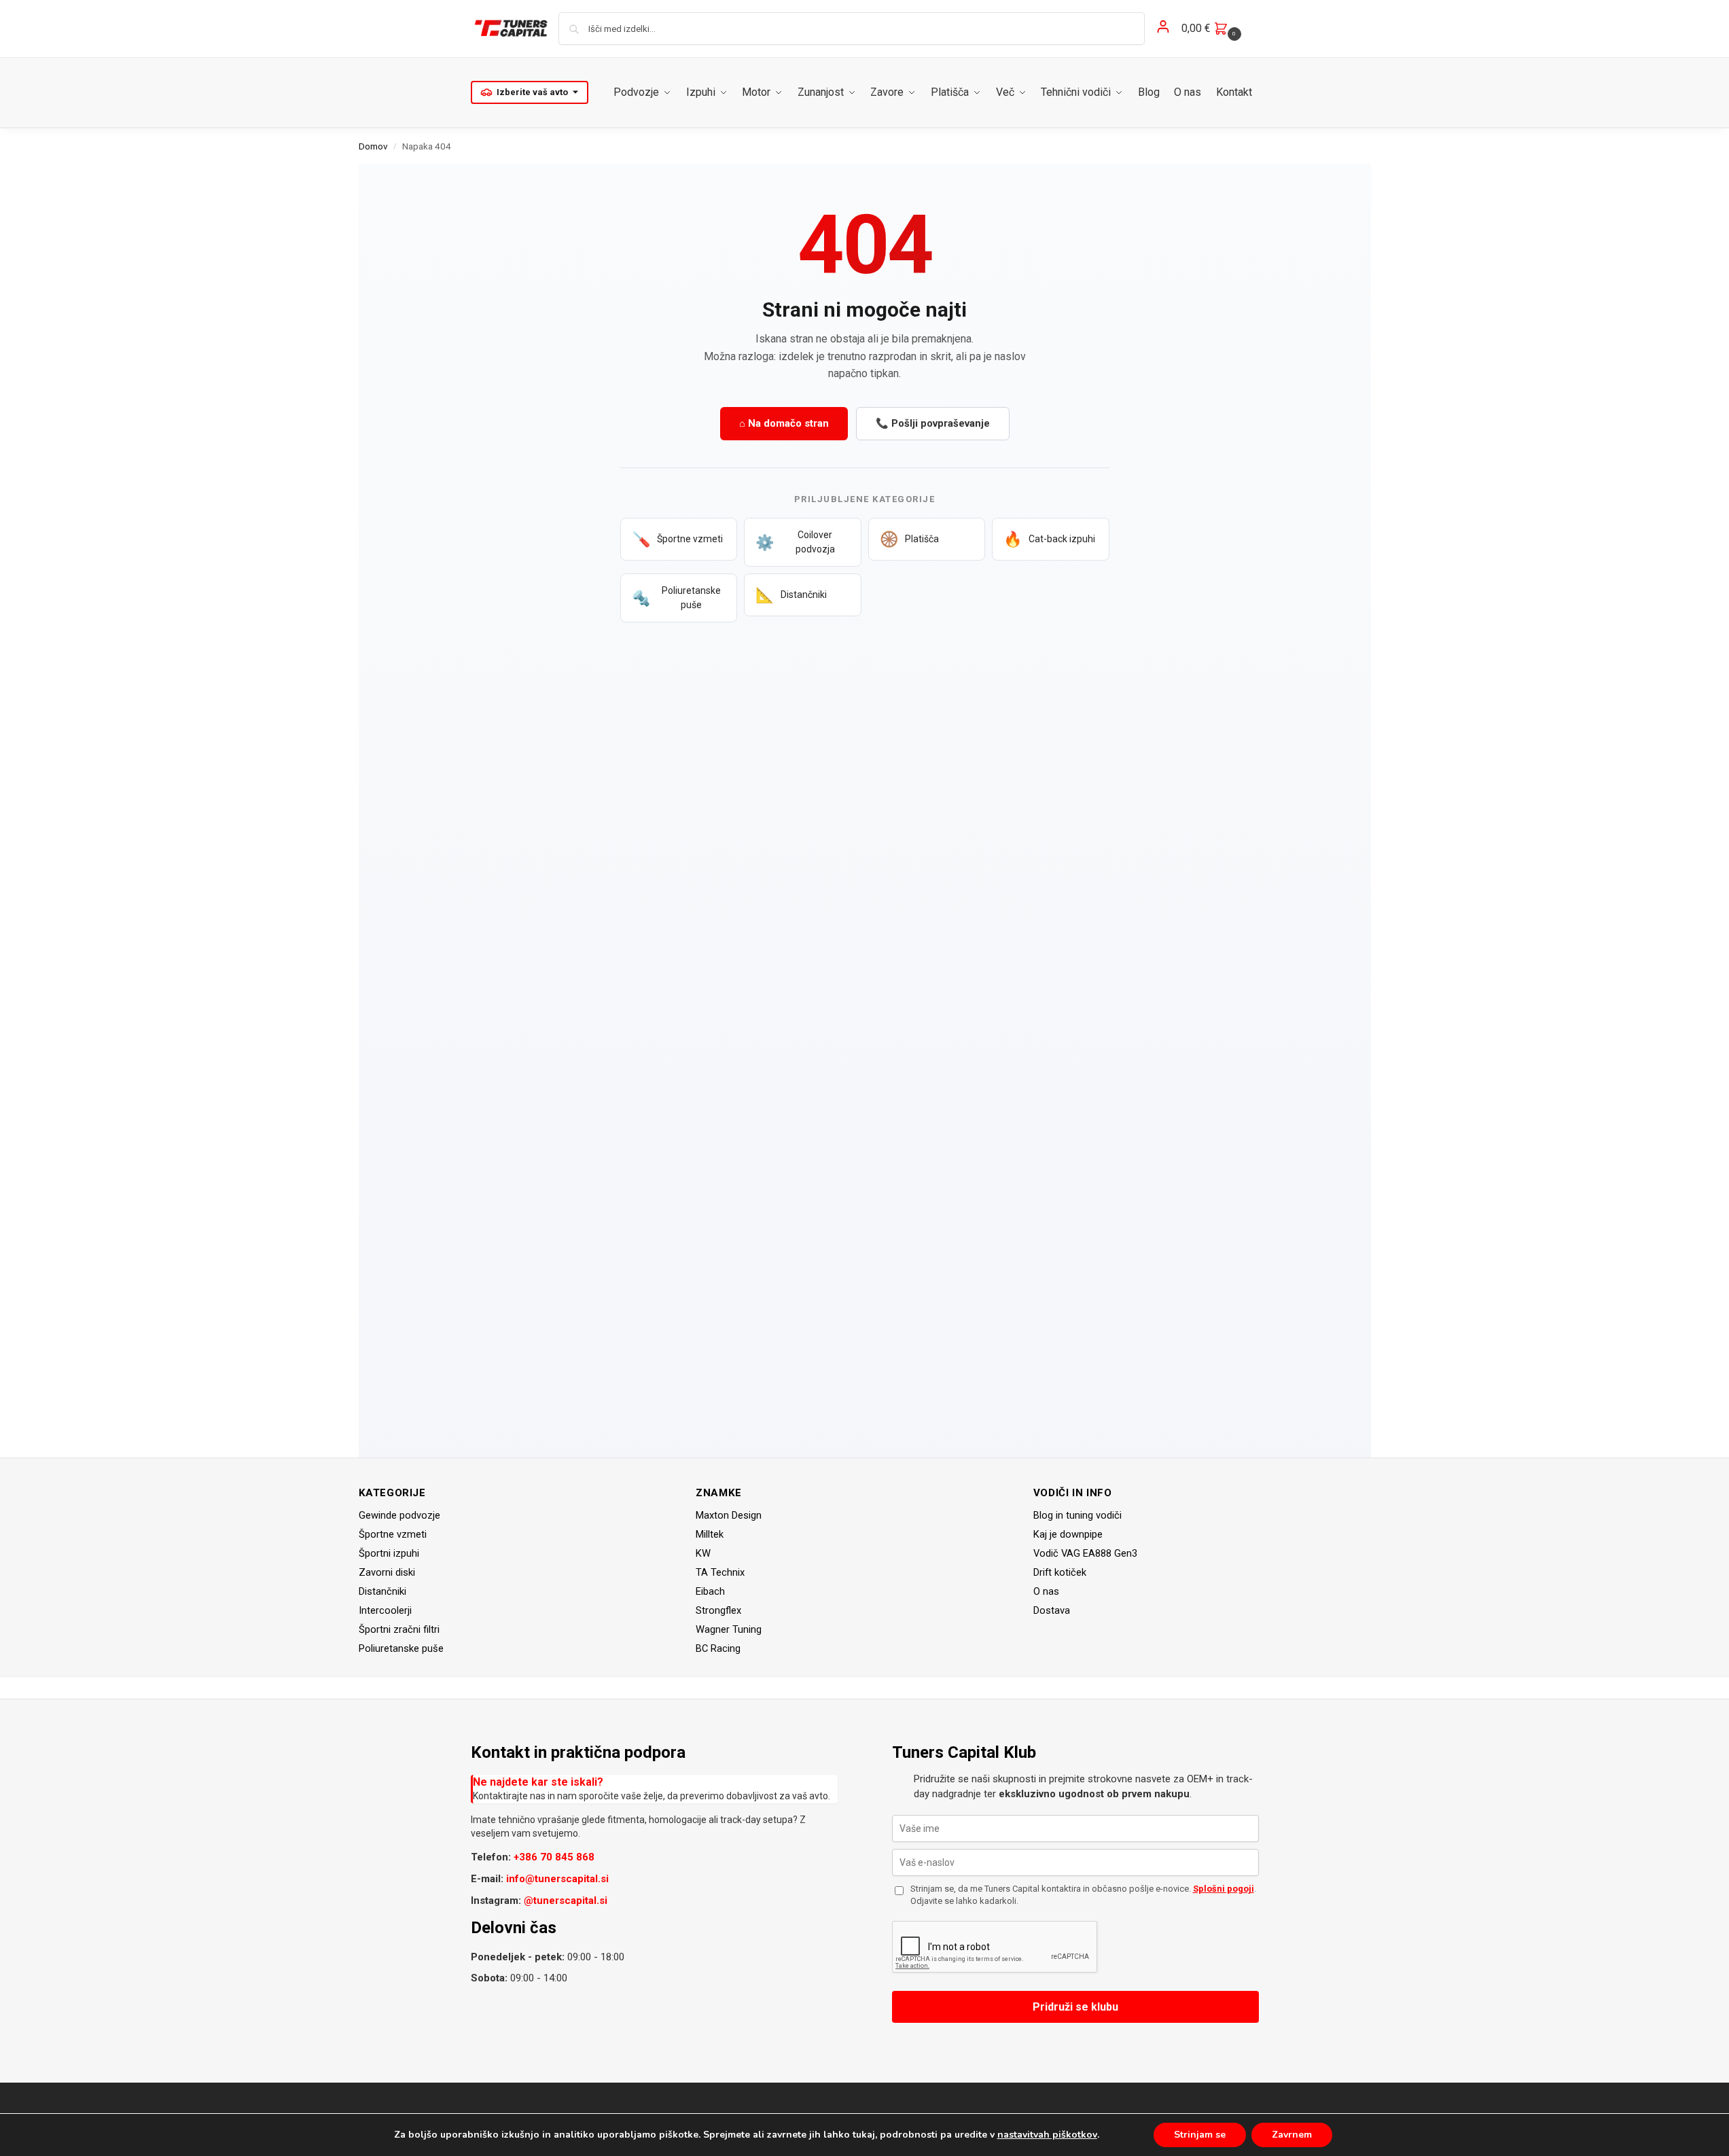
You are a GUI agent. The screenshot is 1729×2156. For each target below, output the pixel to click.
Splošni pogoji (1224, 1889)
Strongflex (718, 1610)
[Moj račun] (1163, 29)
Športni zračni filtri (399, 1629)
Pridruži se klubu (1075, 2007)
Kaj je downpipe (1068, 1534)
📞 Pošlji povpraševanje (933, 423)
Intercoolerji (385, 1610)
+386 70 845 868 (554, 1857)
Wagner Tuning (729, 1629)
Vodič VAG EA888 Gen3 (1085, 1553)
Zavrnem (1292, 2135)
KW (703, 1553)
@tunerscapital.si (566, 1901)
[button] (1213, 29)
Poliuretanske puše (401, 1648)
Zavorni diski (387, 1572)
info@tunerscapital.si (557, 1879)
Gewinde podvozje (399, 1515)
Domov (373, 146)
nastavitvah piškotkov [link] (1047, 2135)
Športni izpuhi (389, 1553)
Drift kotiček (1060, 1572)
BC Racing (718, 1648)
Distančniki (382, 1591)
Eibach (710, 1591)
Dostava (1052, 1610)
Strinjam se (1200, 2135)
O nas (1046, 1591)
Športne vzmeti (393, 1534)
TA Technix (720, 1572)
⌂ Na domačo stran (784, 423)
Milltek (710, 1534)
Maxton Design (729, 1515)
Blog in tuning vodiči (1077, 1515)
